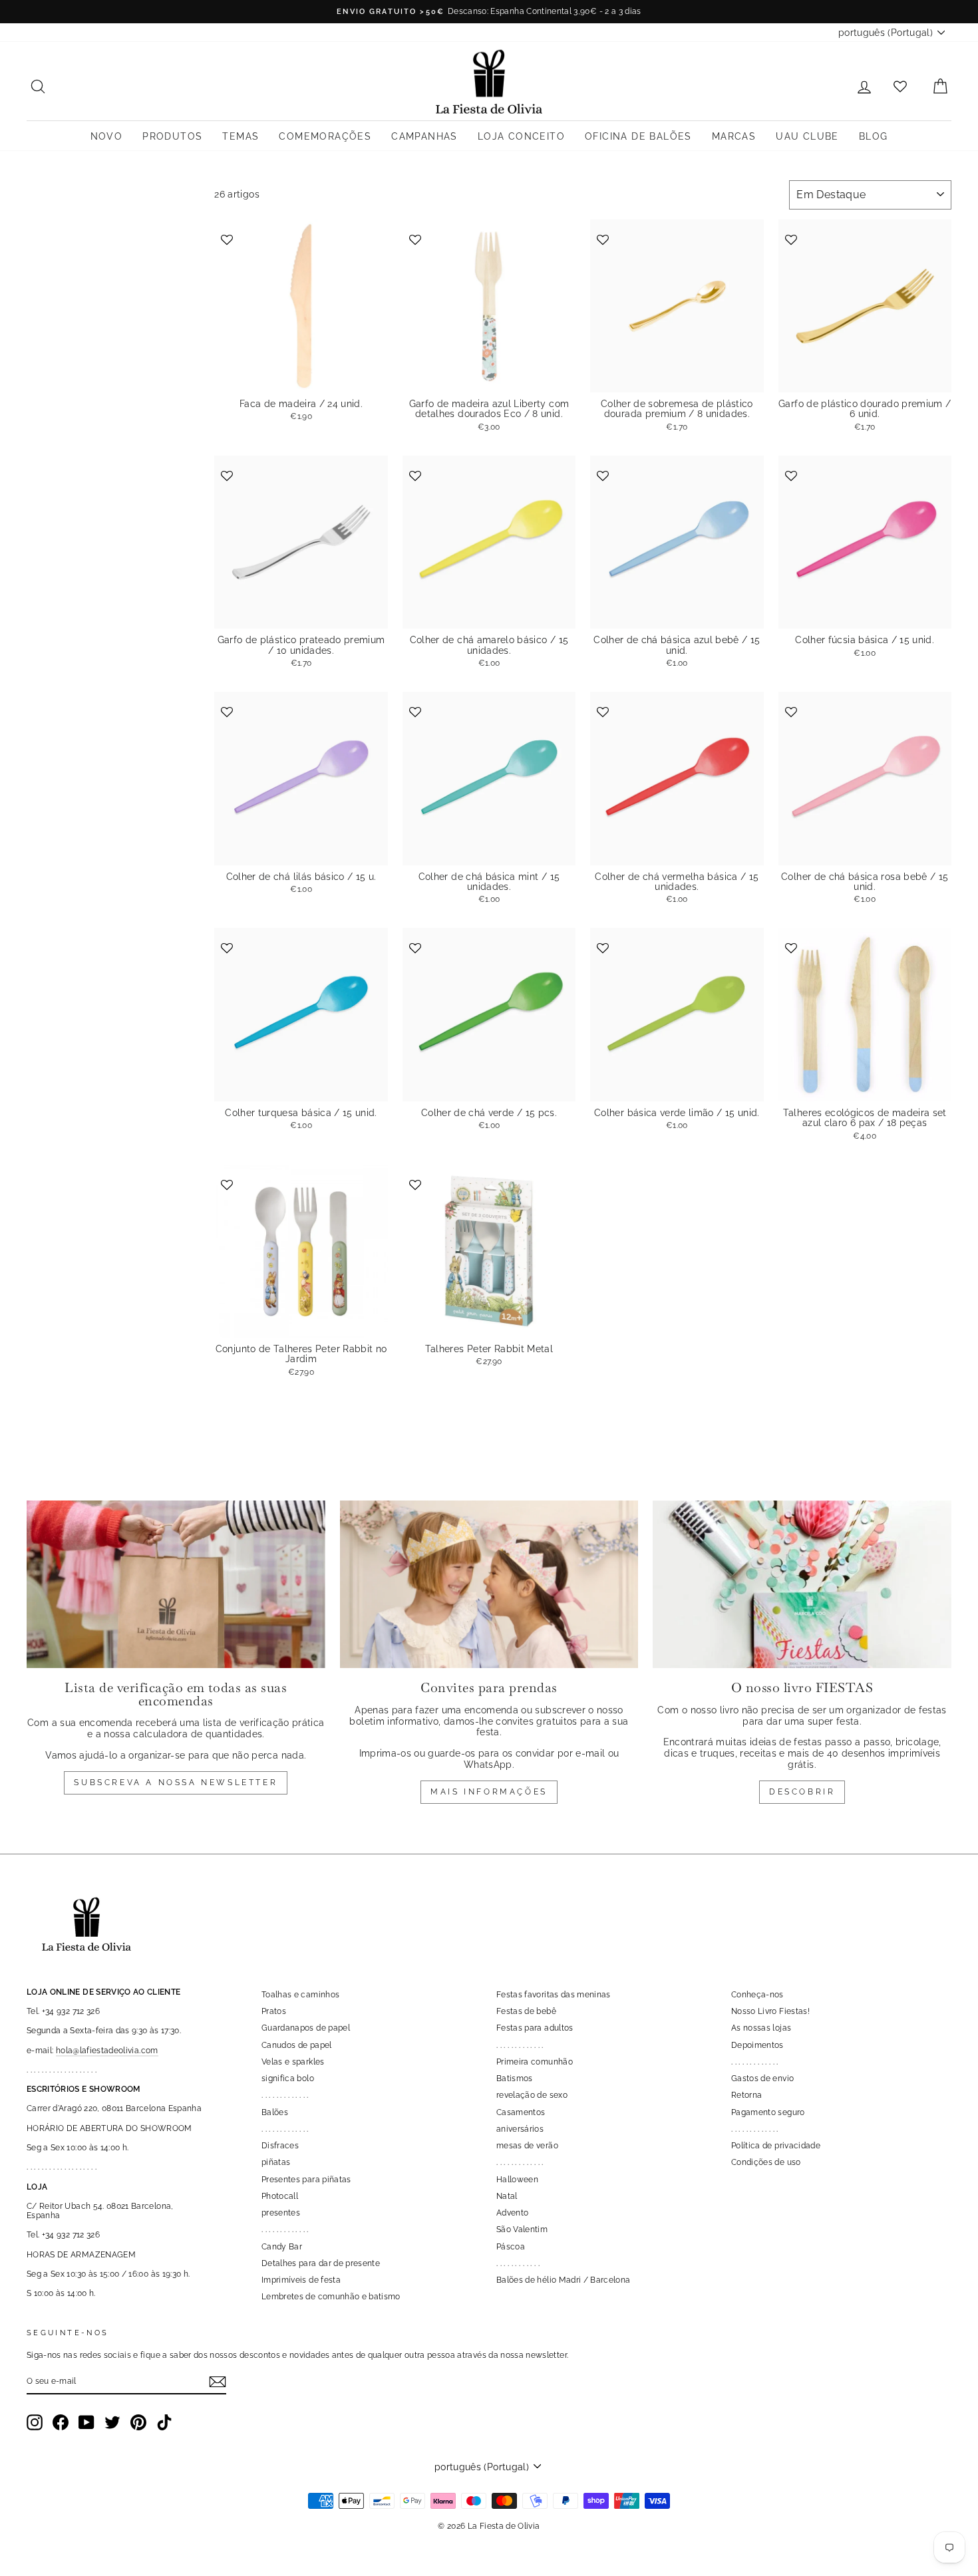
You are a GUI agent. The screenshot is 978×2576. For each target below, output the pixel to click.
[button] (228, 238)
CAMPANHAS (424, 136)
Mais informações (489, 1792)
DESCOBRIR (802, 1792)
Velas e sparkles (293, 2062)
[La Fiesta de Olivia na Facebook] (61, 2422)
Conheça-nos (757, 1995)
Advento (512, 2213)
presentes (281, 2213)
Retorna (746, 2095)
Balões (275, 2112)
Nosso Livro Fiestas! (770, 2011)
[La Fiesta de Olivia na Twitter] (112, 2422)
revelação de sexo (532, 2095)
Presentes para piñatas (306, 2180)
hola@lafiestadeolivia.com (107, 2051)
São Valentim (522, 2229)
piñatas (276, 2162)
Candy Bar (282, 2247)
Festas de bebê (526, 2011)
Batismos (515, 2078)
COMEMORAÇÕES (325, 136)
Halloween (517, 2180)
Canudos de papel (297, 2045)
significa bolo (288, 2078)
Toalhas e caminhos (300, 1995)
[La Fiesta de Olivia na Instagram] (35, 2422)
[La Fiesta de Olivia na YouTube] (86, 2422)
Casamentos (521, 2112)
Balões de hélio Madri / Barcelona (564, 2280)
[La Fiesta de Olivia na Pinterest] (138, 2422)
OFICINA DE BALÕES (638, 136)
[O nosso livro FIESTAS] (802, 1584)
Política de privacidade (776, 2146)
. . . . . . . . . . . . (518, 2263)
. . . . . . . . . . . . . (285, 2095)
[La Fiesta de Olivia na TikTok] (164, 2422)
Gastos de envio (762, 2078)
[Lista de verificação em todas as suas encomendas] (176, 1584)
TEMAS (241, 136)
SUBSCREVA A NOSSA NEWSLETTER (176, 1783)
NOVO (107, 136)
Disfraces (280, 2146)
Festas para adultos (535, 2028)
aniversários (520, 2129)
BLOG (874, 136)
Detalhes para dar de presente (321, 2263)
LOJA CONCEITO (521, 136)
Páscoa (511, 2247)
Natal (507, 2196)
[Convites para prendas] (489, 1584)
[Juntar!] (218, 2382)
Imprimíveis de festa (301, 2280)
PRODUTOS (172, 136)
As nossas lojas (761, 2028)
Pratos (274, 2011)
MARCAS (734, 136)
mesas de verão (527, 2146)
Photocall (280, 2196)
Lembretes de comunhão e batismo (331, 2297)
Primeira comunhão (535, 2062)
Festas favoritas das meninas (554, 1995)
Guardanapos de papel (306, 2028)
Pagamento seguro (768, 2112)
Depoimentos (757, 2045)
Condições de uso (766, 2162)
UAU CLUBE (807, 136)
